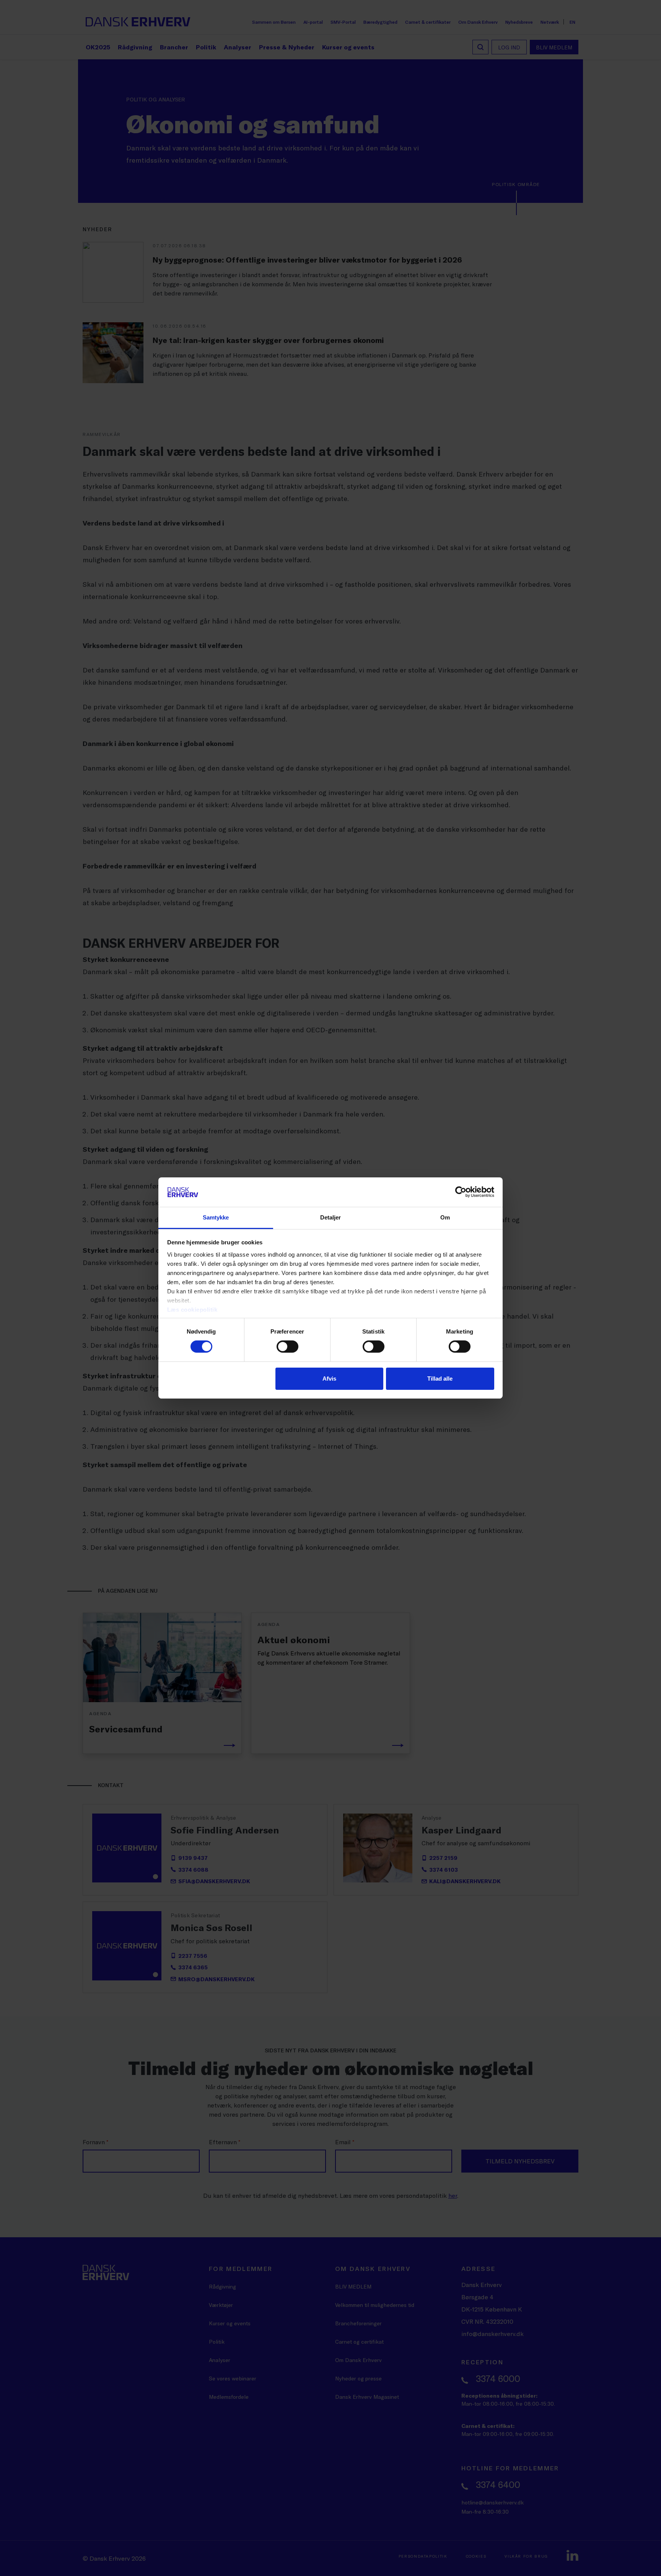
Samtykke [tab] (216, 1217)
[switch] (287, 1347)
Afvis (329, 1379)
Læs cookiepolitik (192, 1310)
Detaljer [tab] (331, 1217)
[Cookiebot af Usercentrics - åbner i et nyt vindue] (461, 1192)
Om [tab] (445, 1217)
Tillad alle (440, 1379)
